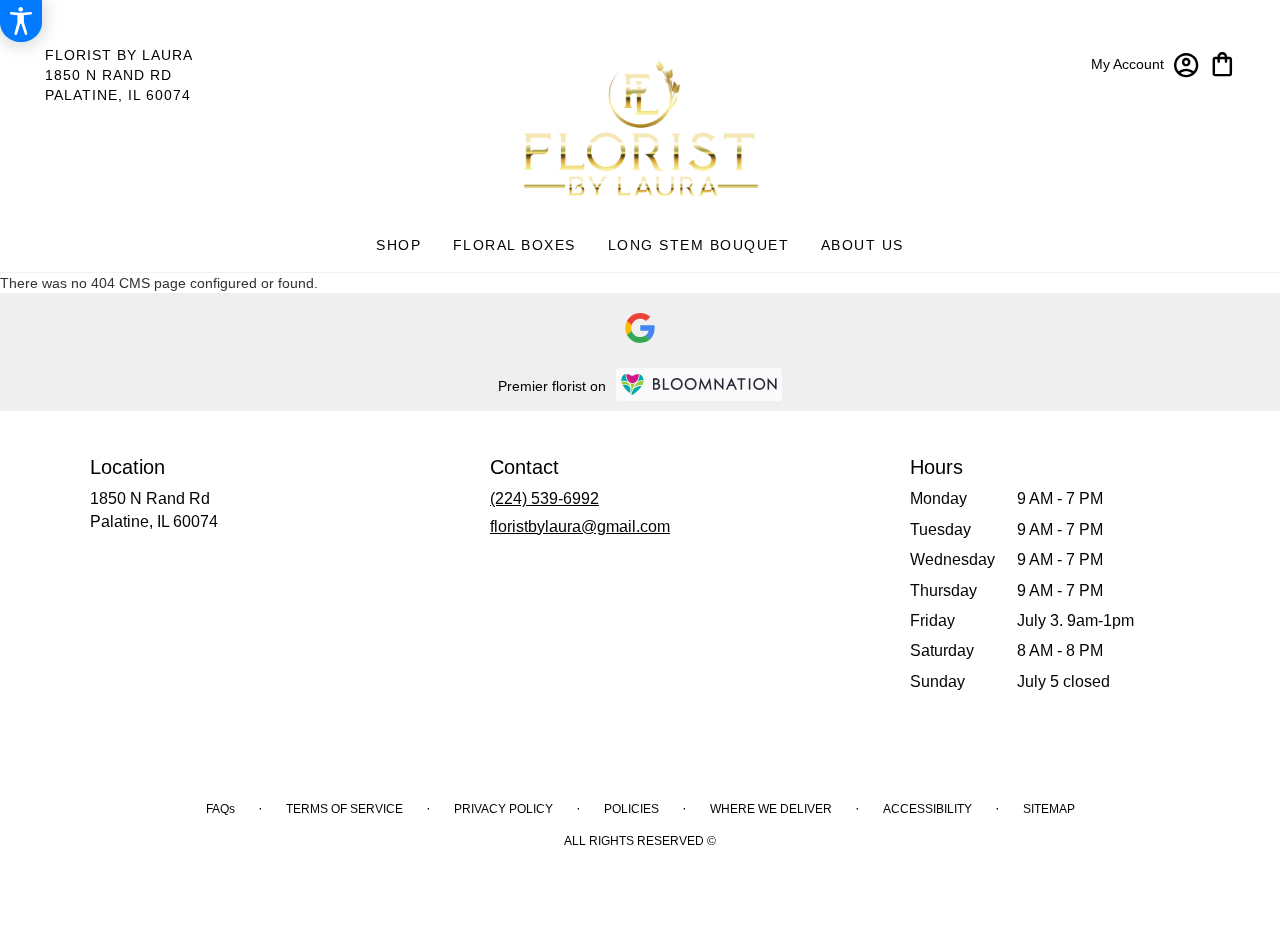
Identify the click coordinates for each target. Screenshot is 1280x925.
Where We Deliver (771, 809)
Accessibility (927, 809)
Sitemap (1049, 809)
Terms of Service (344, 809)
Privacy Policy (503, 809)
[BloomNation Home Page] (699, 384)
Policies (631, 809)
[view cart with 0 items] (1222, 62)
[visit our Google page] (640, 328)
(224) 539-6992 (544, 498)
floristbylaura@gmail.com (580, 526)
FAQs (220, 809)
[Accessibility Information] (21, 21)
